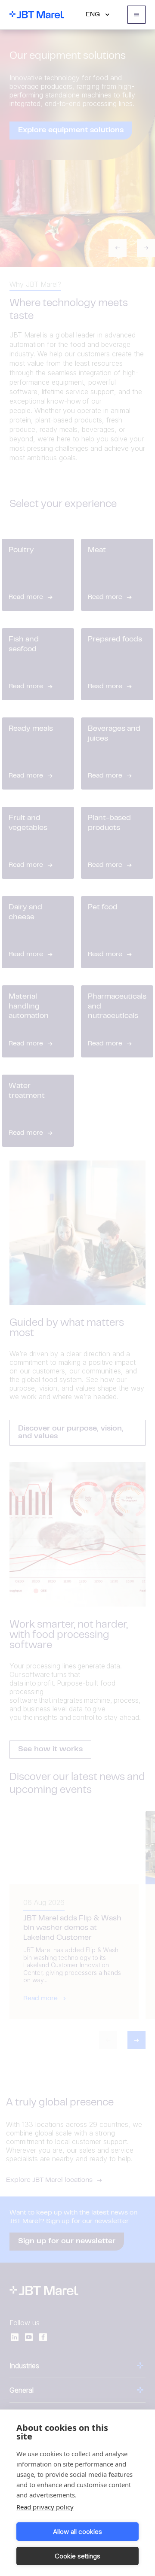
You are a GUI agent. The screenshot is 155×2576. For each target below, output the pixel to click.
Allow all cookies (77, 2532)
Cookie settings (77, 2556)
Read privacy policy (45, 2507)
